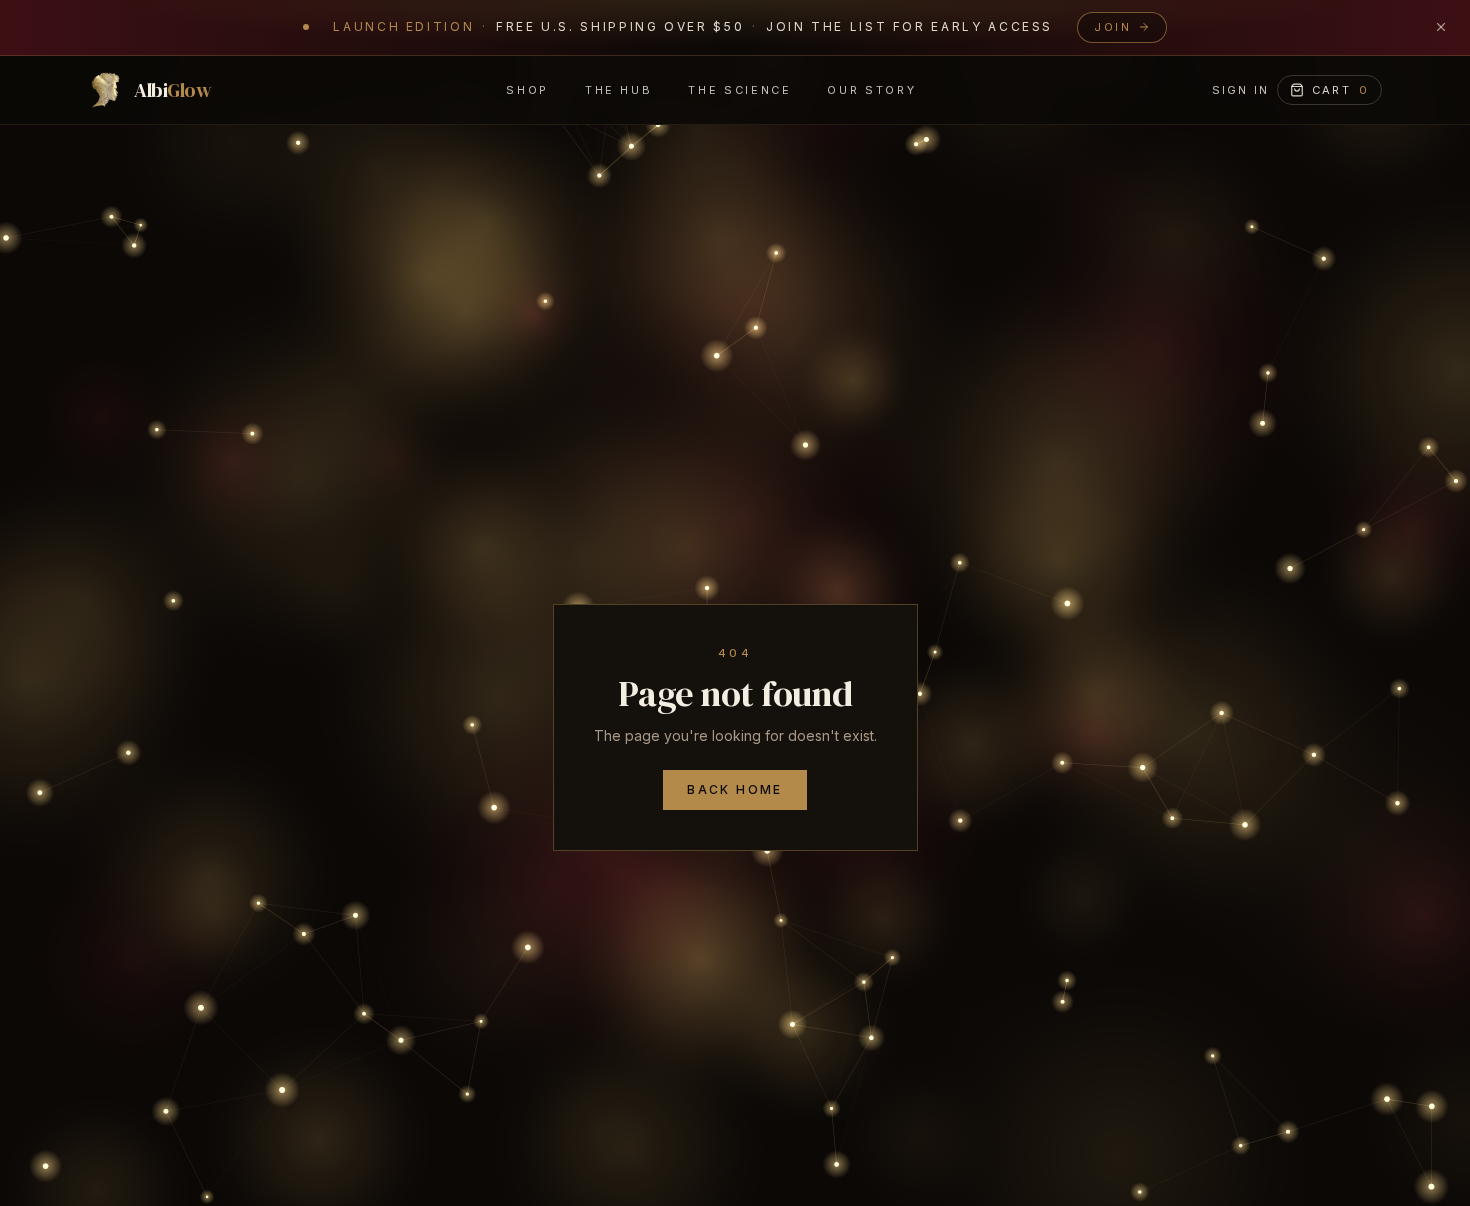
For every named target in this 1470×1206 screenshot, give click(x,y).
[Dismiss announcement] (1441, 27)
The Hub (618, 89)
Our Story (871, 89)
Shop (527, 89)
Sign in (1240, 89)
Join (1113, 27)
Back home (735, 789)
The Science (739, 89)
